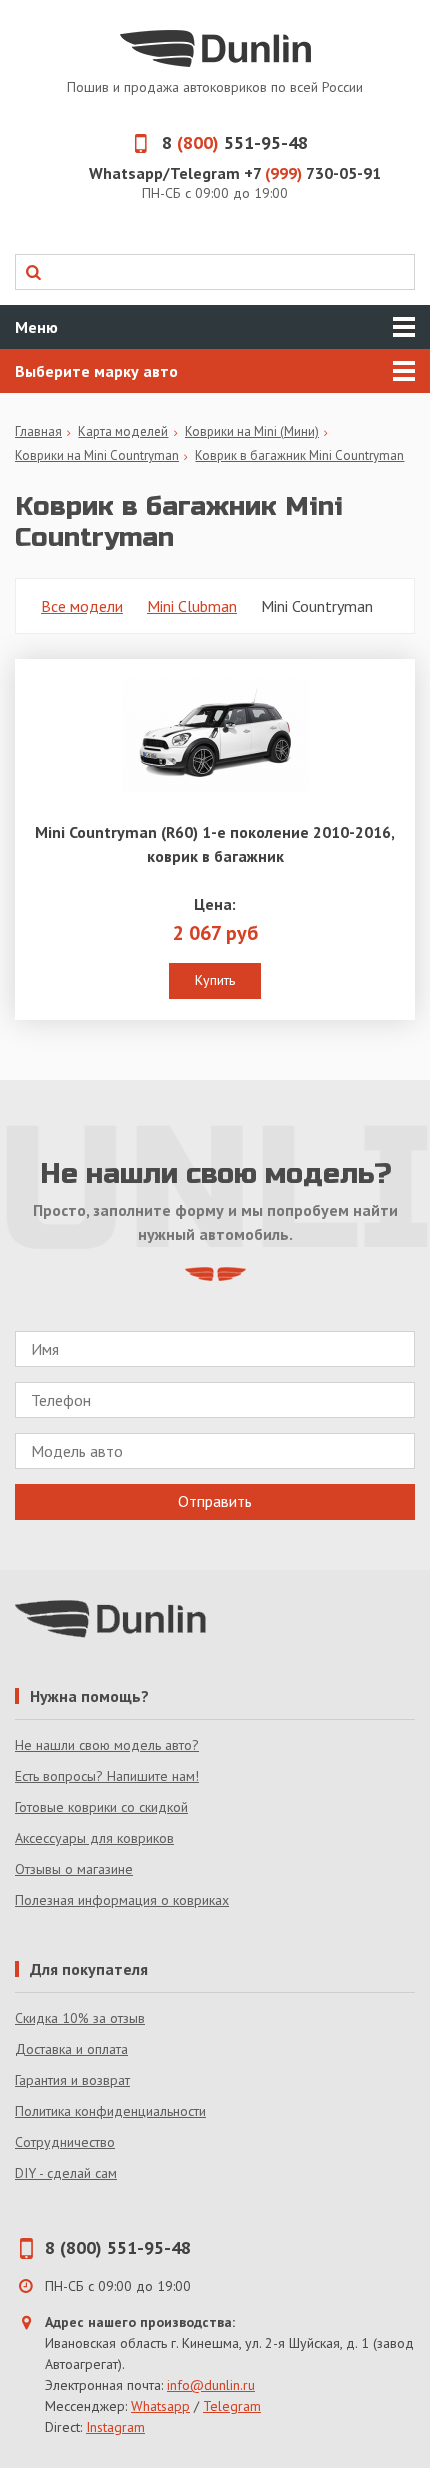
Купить (215, 980)
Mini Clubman (192, 606)
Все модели (82, 606)
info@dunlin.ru (211, 2385)
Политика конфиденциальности (110, 2111)
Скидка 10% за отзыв (80, 2018)
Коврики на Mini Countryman (97, 455)
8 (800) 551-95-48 (118, 2247)
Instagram (115, 2427)
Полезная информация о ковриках (122, 1900)
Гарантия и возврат (72, 2080)
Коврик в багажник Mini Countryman (299, 455)
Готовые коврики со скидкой (101, 1807)
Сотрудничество (65, 2142)
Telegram (232, 2406)
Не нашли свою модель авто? (107, 1745)
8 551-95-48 (235, 142)
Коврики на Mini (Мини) (252, 431)
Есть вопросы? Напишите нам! (107, 1776)
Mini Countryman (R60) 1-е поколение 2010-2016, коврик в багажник (215, 844)
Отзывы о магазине (74, 1869)
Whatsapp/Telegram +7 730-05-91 (235, 173)
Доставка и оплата (71, 2049)
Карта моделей (123, 431)
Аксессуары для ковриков (94, 1838)
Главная (38, 431)
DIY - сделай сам (66, 2173)
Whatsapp (160, 2406)
